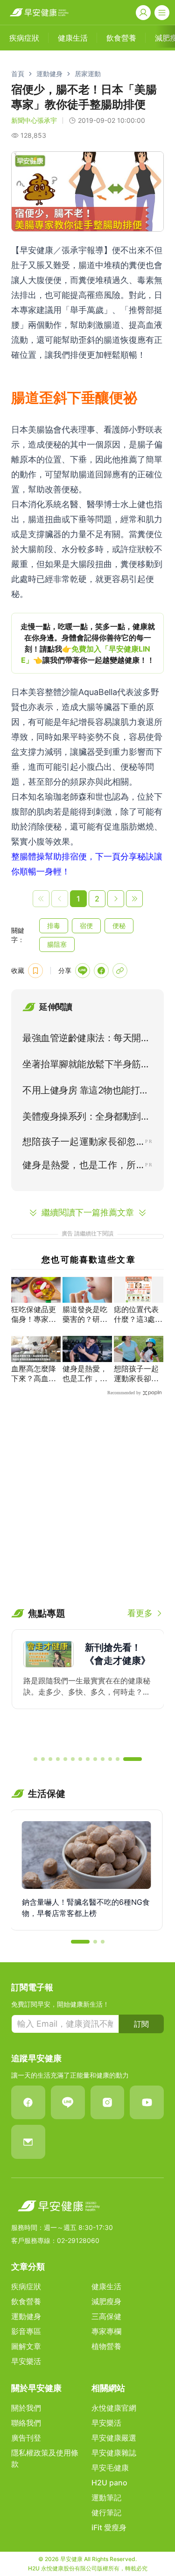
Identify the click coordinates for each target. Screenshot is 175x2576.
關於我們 (26, 2408)
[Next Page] (116, 899)
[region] (87, 643)
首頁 (18, 74)
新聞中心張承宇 (34, 120)
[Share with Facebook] (101, 971)
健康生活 (106, 2286)
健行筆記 (106, 2512)
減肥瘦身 (106, 2301)
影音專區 (26, 2331)
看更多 (140, 1613)
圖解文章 (26, 2346)
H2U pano (109, 2483)
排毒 (54, 926)
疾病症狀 (26, 2286)
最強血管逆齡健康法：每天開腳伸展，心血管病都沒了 (86, 1040)
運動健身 (49, 74)
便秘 (119, 926)
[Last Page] (134, 899)
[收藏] (35, 971)
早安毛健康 (110, 2468)
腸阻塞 (57, 944)
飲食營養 (26, 2301)
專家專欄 (106, 2331)
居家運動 (88, 74)
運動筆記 (106, 2498)
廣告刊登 (26, 2438)
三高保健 (106, 2316)
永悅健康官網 (114, 2408)
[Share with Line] (83, 971)
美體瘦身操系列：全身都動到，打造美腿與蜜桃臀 (86, 1118)
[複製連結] (120, 971)
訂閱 (141, 2024)
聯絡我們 (26, 2423)
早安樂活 (26, 2361)
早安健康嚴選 (114, 2438)
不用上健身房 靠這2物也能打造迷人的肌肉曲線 (86, 1092)
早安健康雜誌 (114, 2453)
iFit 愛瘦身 (109, 2527)
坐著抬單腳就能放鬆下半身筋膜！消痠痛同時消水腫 (82, 1066)
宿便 (86, 926)
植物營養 (106, 2346)
